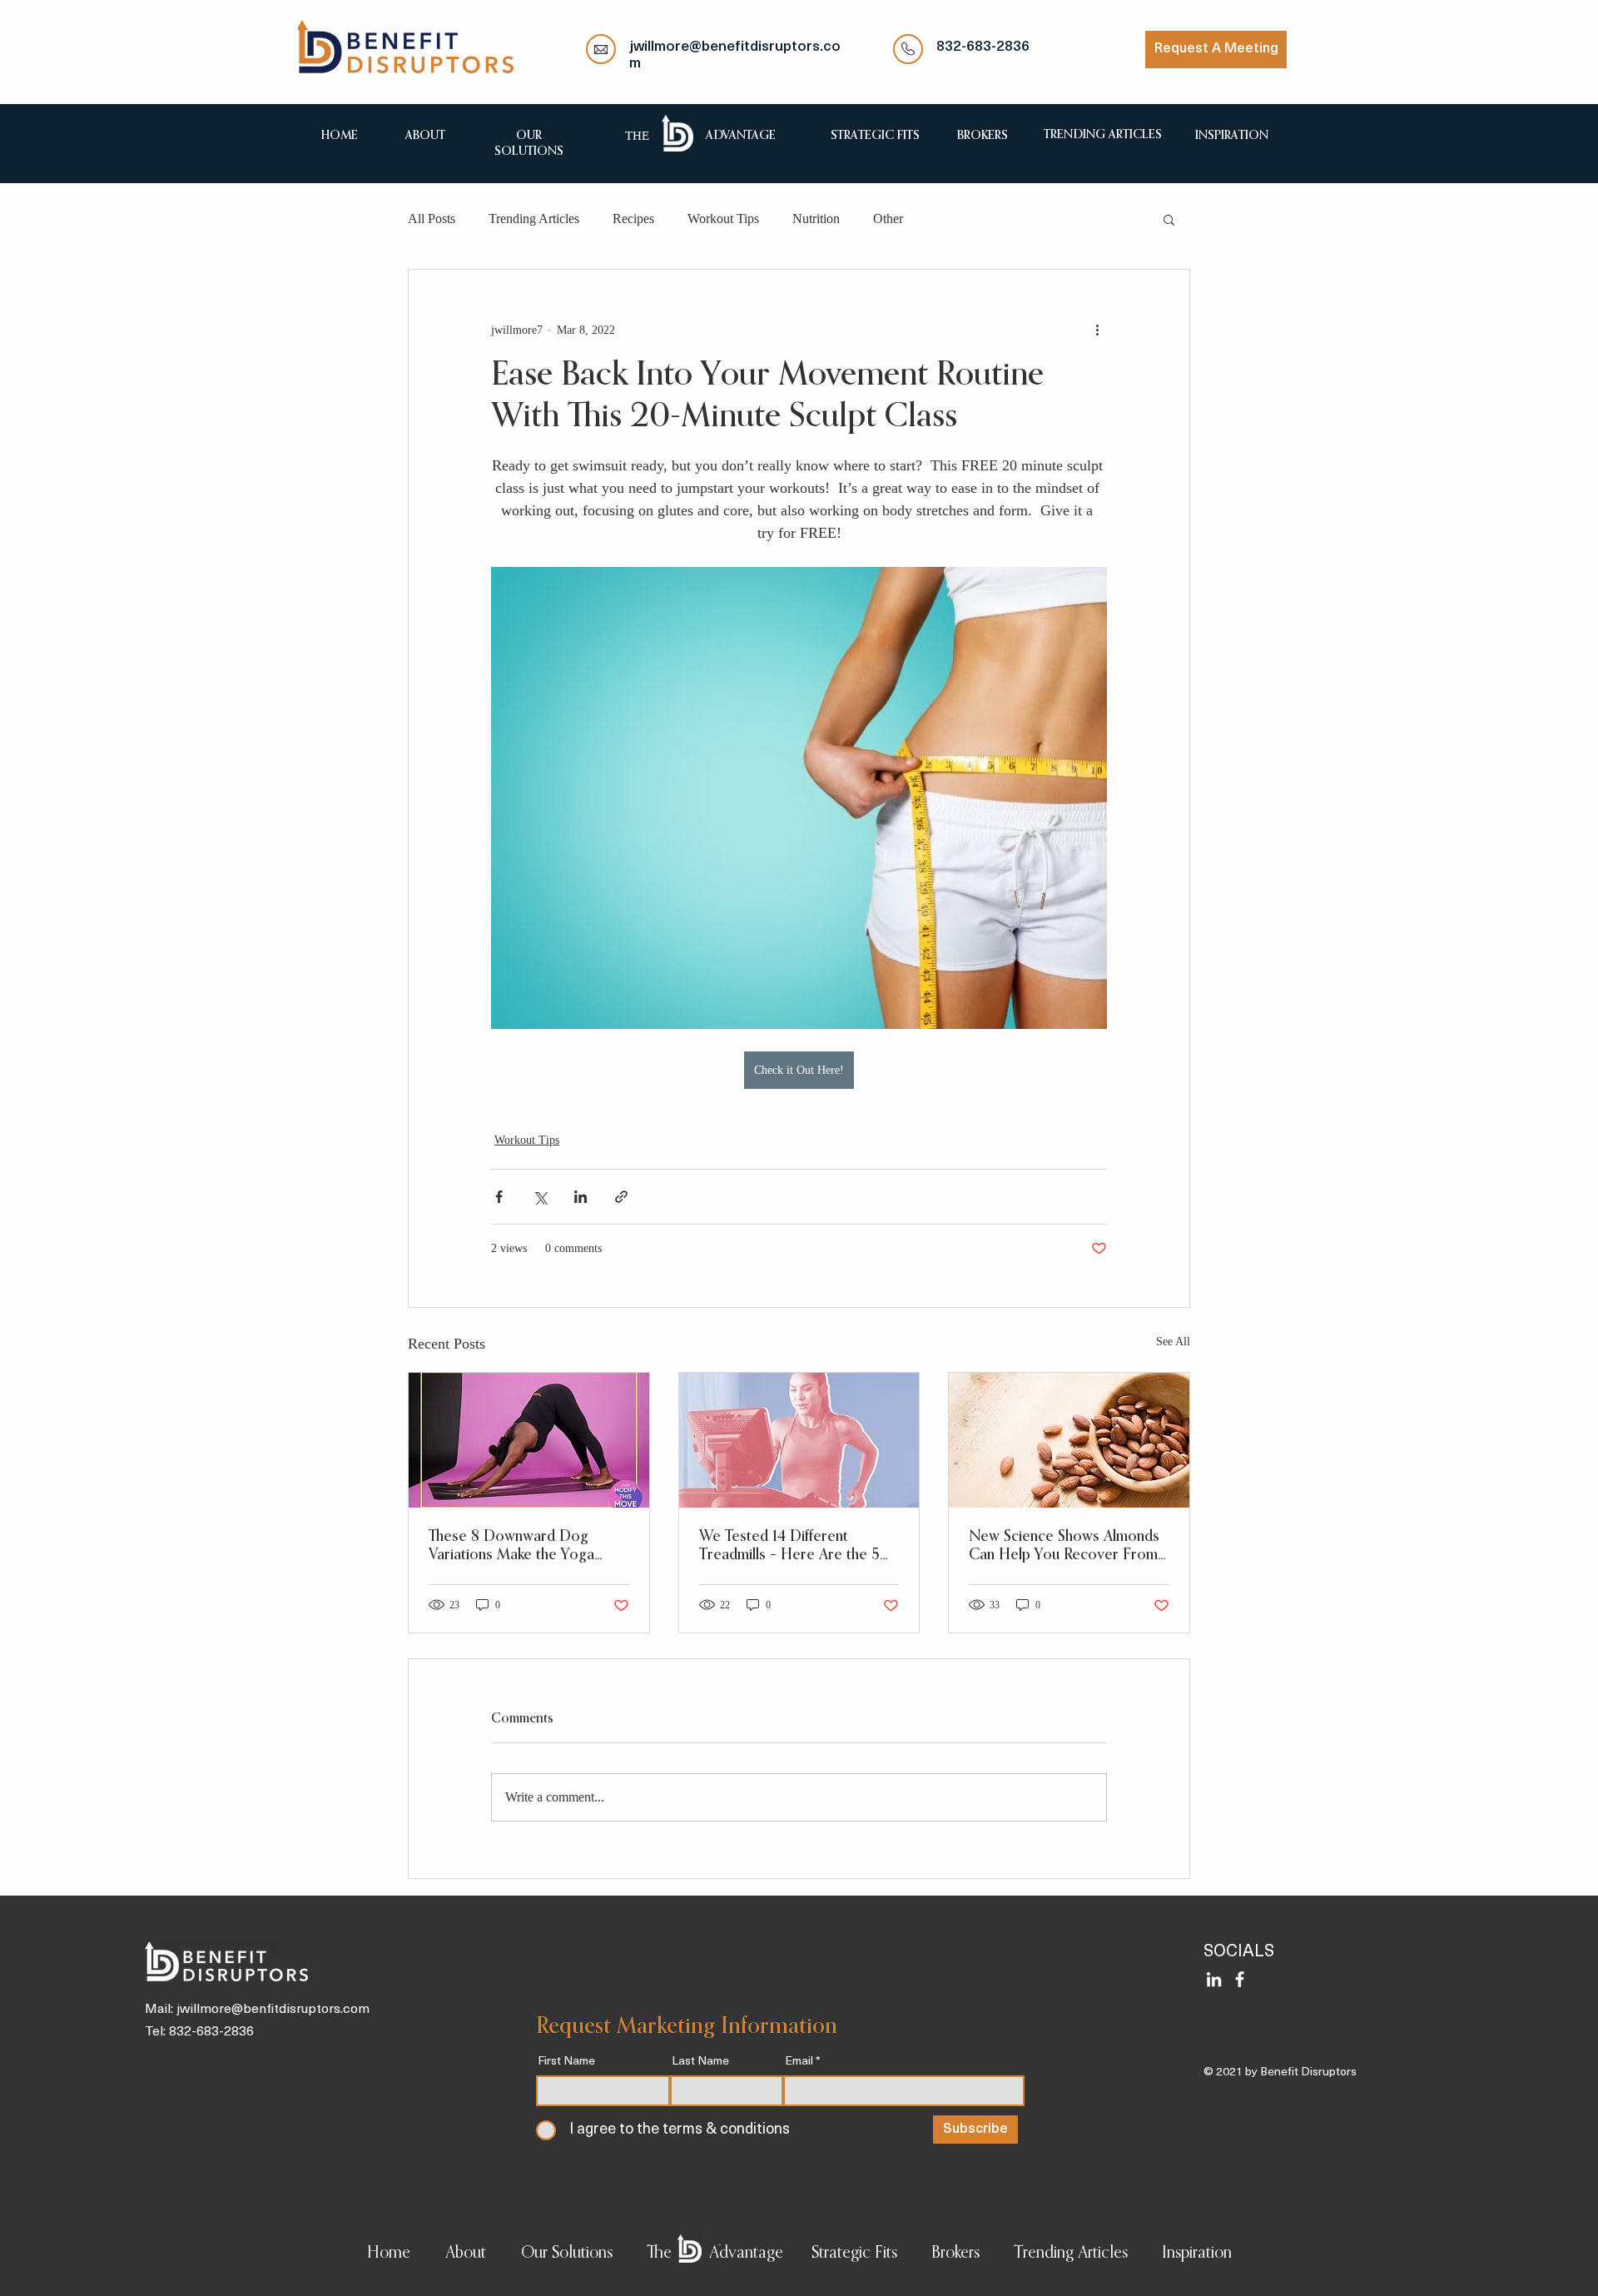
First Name (566, 2062)
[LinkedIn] (1214, 1979)
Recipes (633, 219)
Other (888, 219)
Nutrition (816, 219)
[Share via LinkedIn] (581, 1197)
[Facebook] (1240, 1979)
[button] (1169, 219)
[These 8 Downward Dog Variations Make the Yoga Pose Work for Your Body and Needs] (529, 1440)
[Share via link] (621, 1197)
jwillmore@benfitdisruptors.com (273, 2010)
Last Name (700, 2062)
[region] (425, 134)
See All (1173, 1342)
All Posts (432, 219)
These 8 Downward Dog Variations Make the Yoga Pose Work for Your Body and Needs (527, 1547)
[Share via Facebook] (499, 1197)
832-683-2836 (983, 47)
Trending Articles (534, 219)
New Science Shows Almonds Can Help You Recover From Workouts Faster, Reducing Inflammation (1064, 1547)
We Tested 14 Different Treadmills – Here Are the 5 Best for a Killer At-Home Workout (789, 1547)
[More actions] (1097, 330)
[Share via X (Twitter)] (540, 1197)
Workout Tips (723, 219)
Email (799, 2062)
